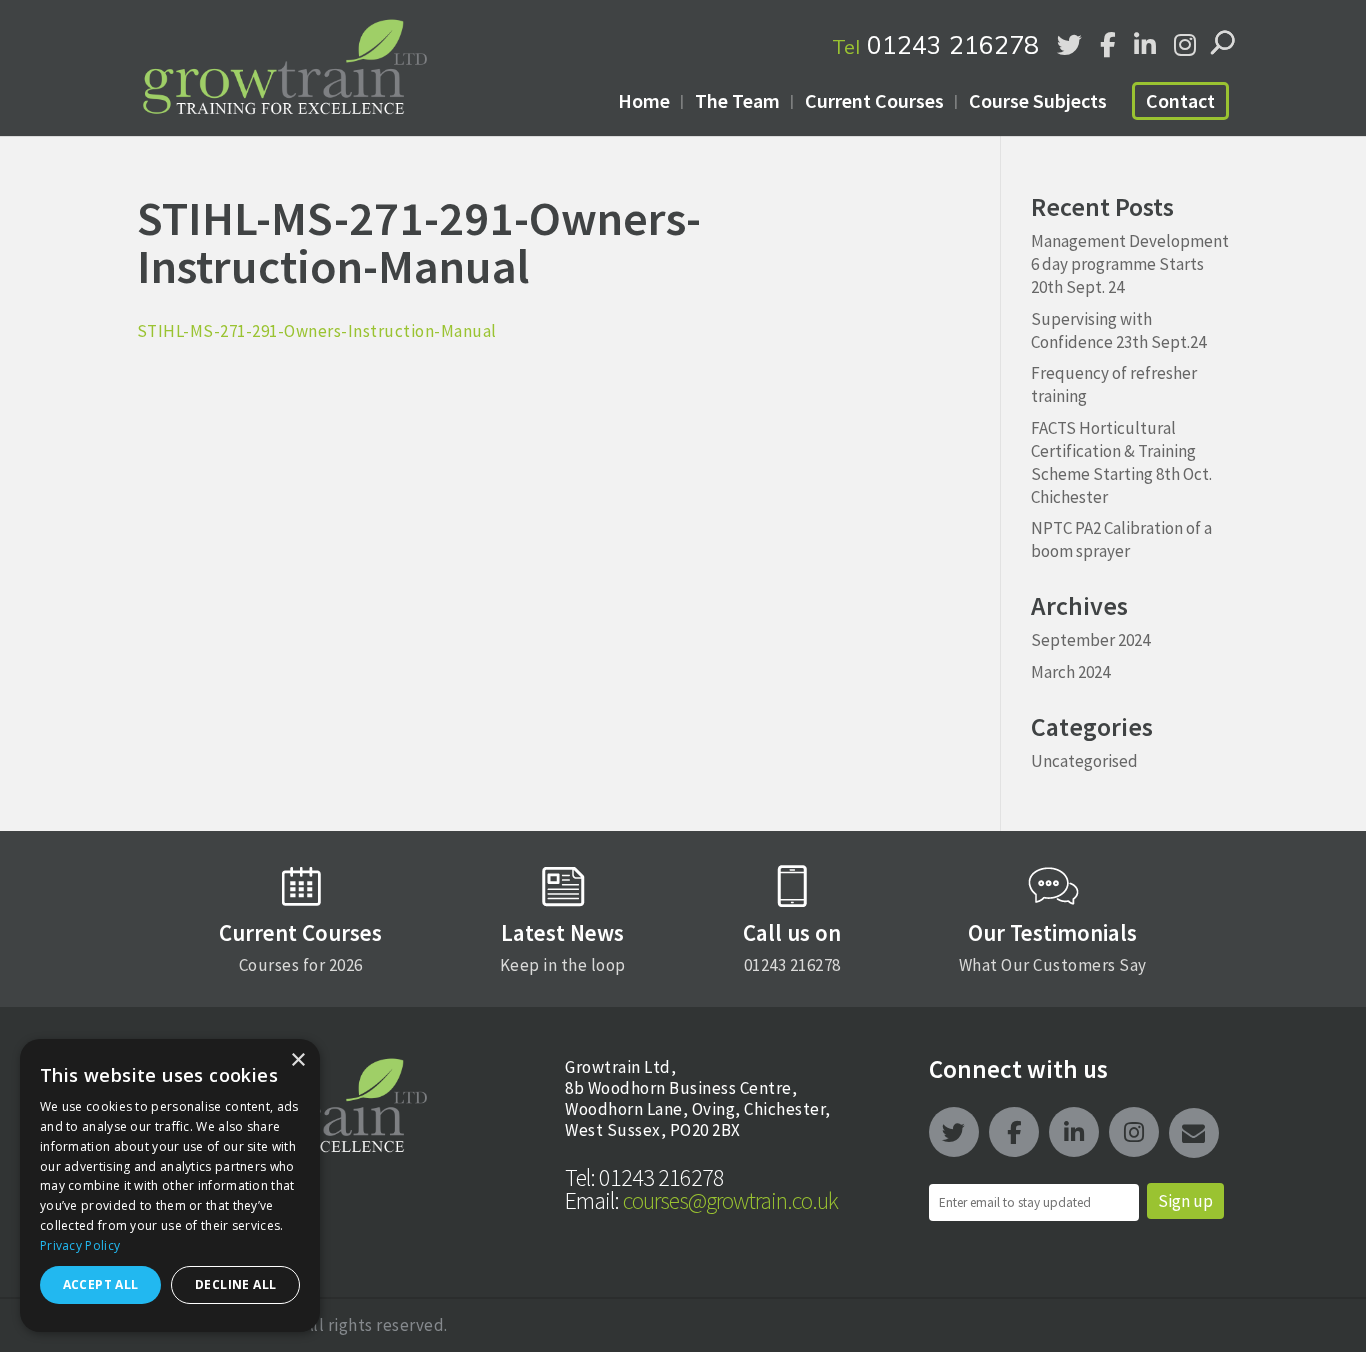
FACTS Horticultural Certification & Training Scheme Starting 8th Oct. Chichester (1121, 462)
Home (644, 100)
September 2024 (1090, 640)
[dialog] (170, 1185)
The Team (737, 100)
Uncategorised (1084, 761)
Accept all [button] (101, 1284)
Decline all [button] (235, 1284)
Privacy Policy (80, 1245)
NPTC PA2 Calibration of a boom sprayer (1121, 539)
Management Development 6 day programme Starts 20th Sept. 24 (1130, 264)
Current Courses (874, 100)
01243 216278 (935, 44)
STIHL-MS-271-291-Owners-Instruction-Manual (317, 331)
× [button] (297, 1060)
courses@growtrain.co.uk (701, 1200)
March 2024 (1070, 672)
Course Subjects (1038, 100)
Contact (1180, 100)
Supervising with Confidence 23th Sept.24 (1118, 330)
